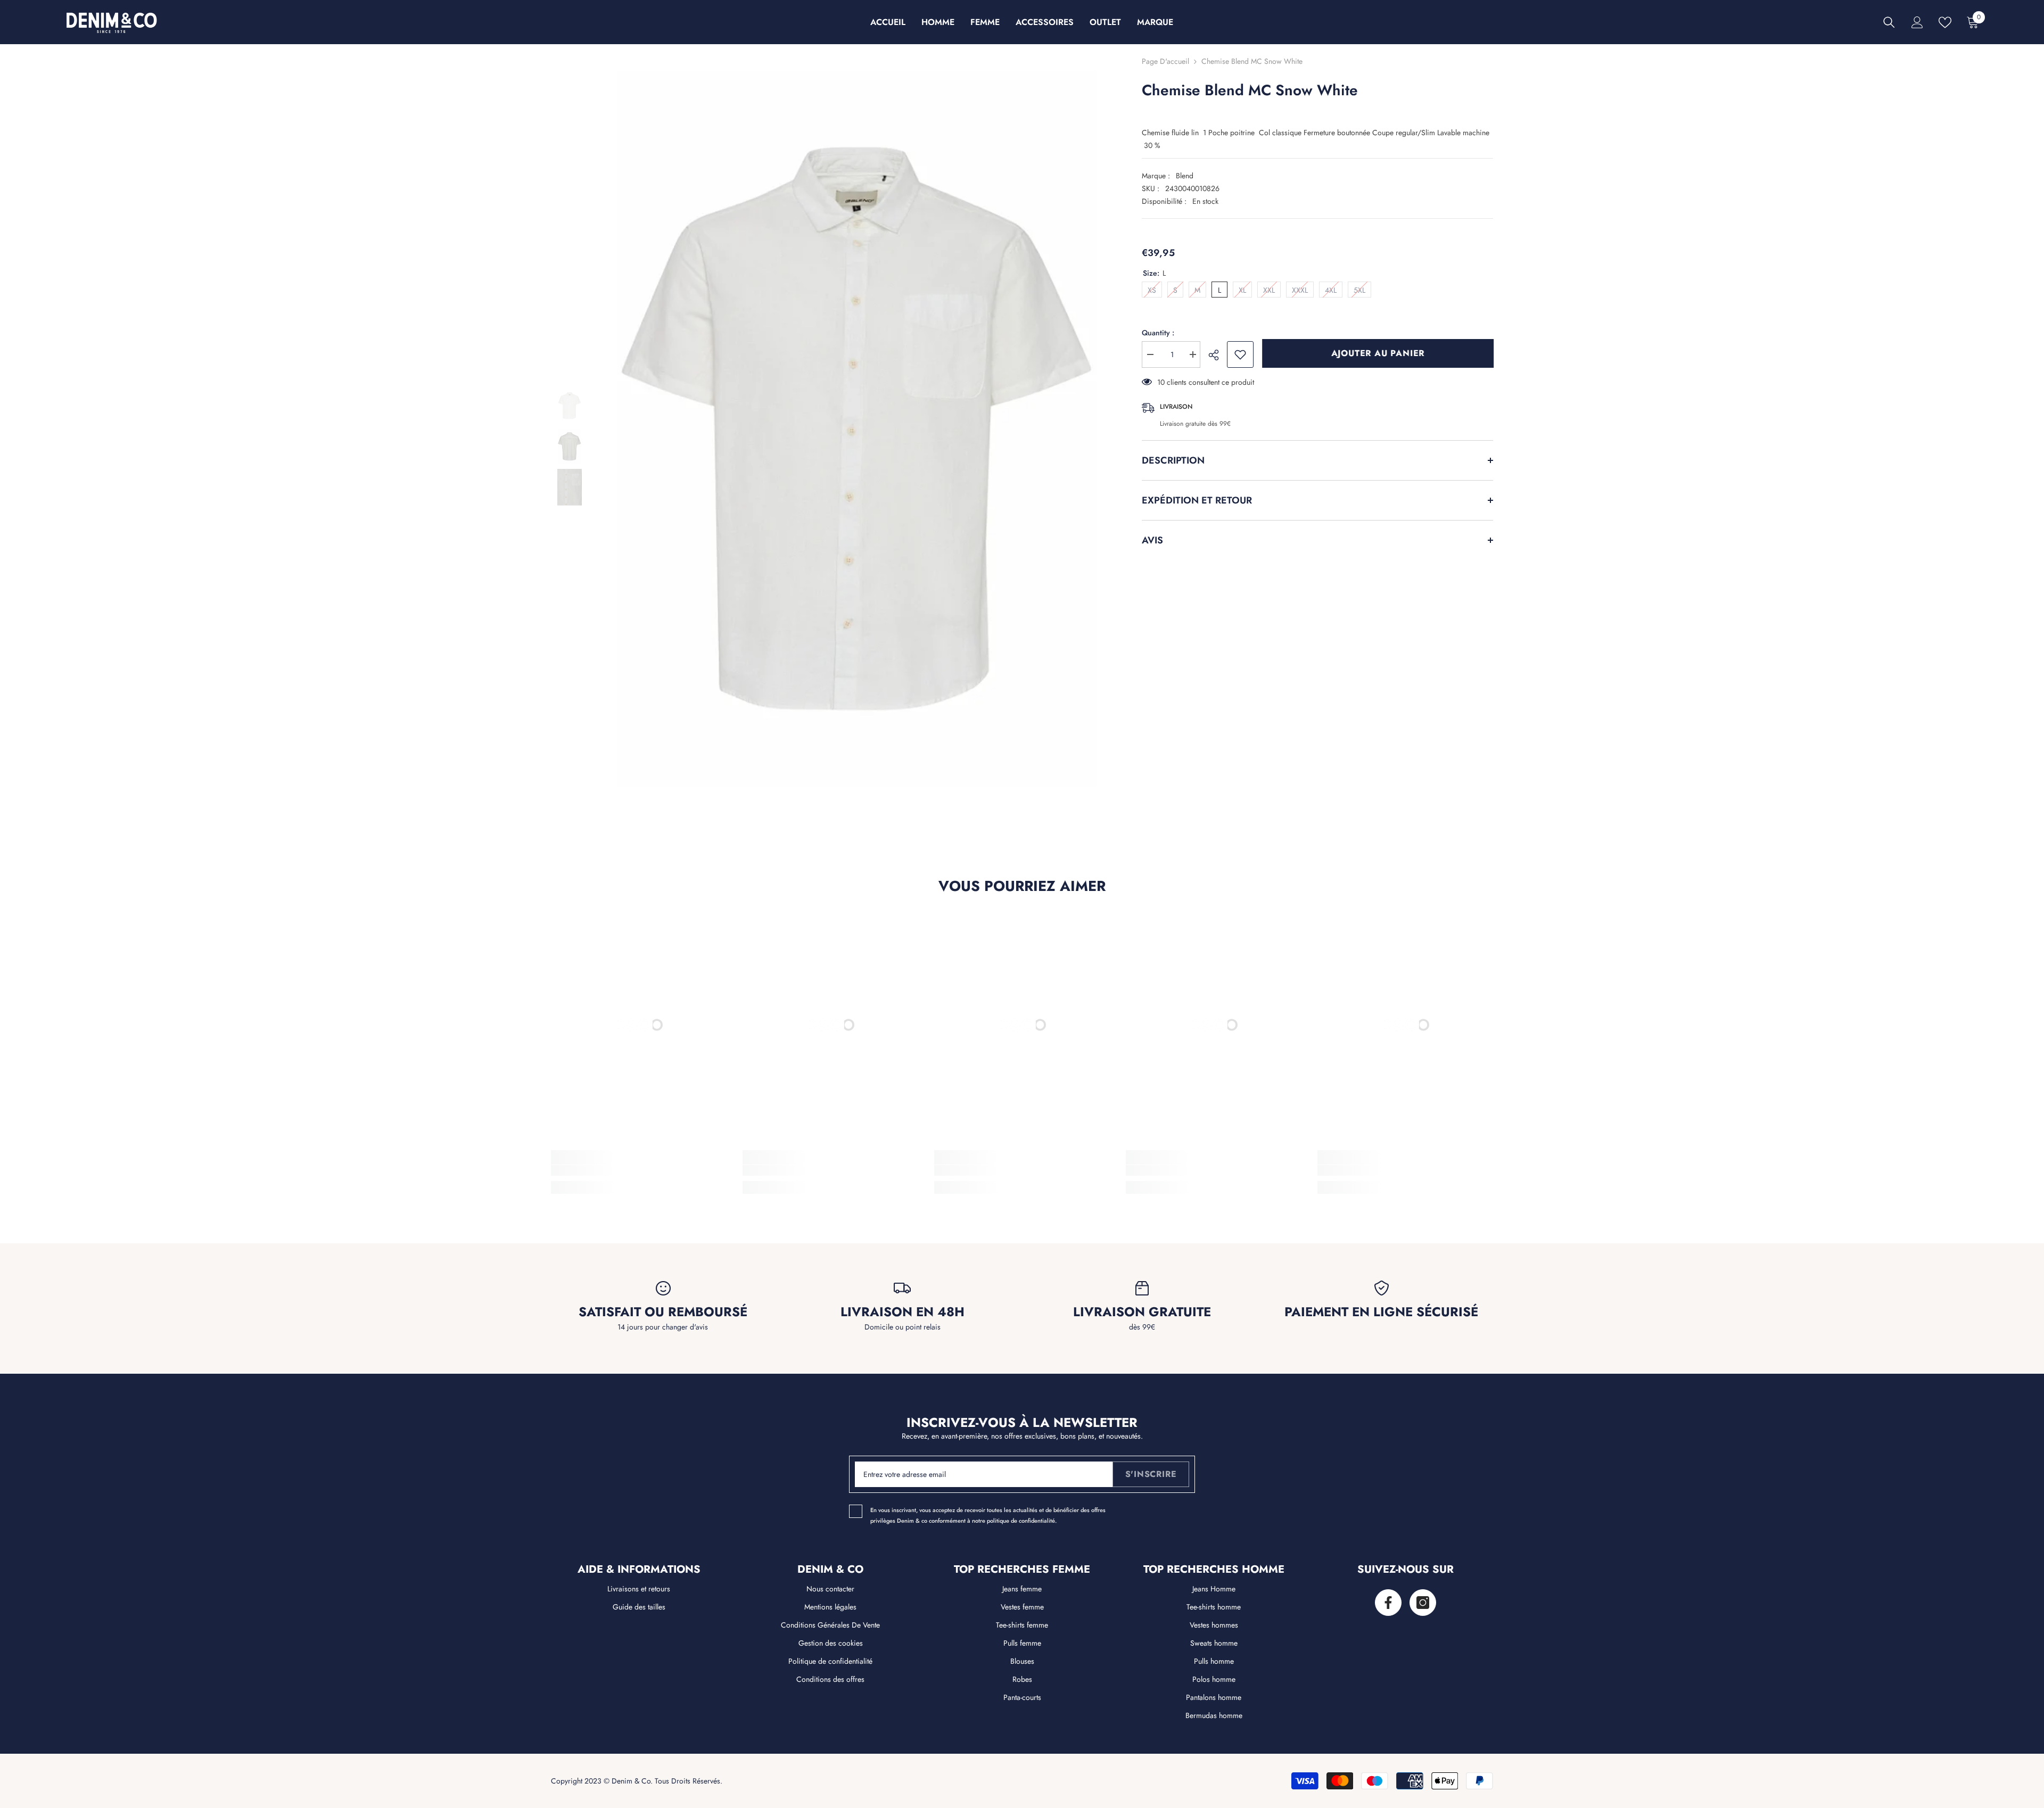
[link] (639, 1170)
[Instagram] (1423, 1603)
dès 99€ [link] (1142, 1327)
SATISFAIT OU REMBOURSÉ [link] (663, 1312)
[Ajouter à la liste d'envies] (1240, 354)
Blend (1185, 176)
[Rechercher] (1889, 22)
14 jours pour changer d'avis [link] (663, 1327)
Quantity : (1158, 333)
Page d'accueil (1165, 61)
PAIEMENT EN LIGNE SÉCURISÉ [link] (1381, 1312)
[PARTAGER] (1218, 355)
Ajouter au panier (1378, 353)
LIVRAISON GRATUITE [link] (1142, 1312)
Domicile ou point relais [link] (903, 1327)
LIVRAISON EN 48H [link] (903, 1312)
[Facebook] (1388, 1603)
